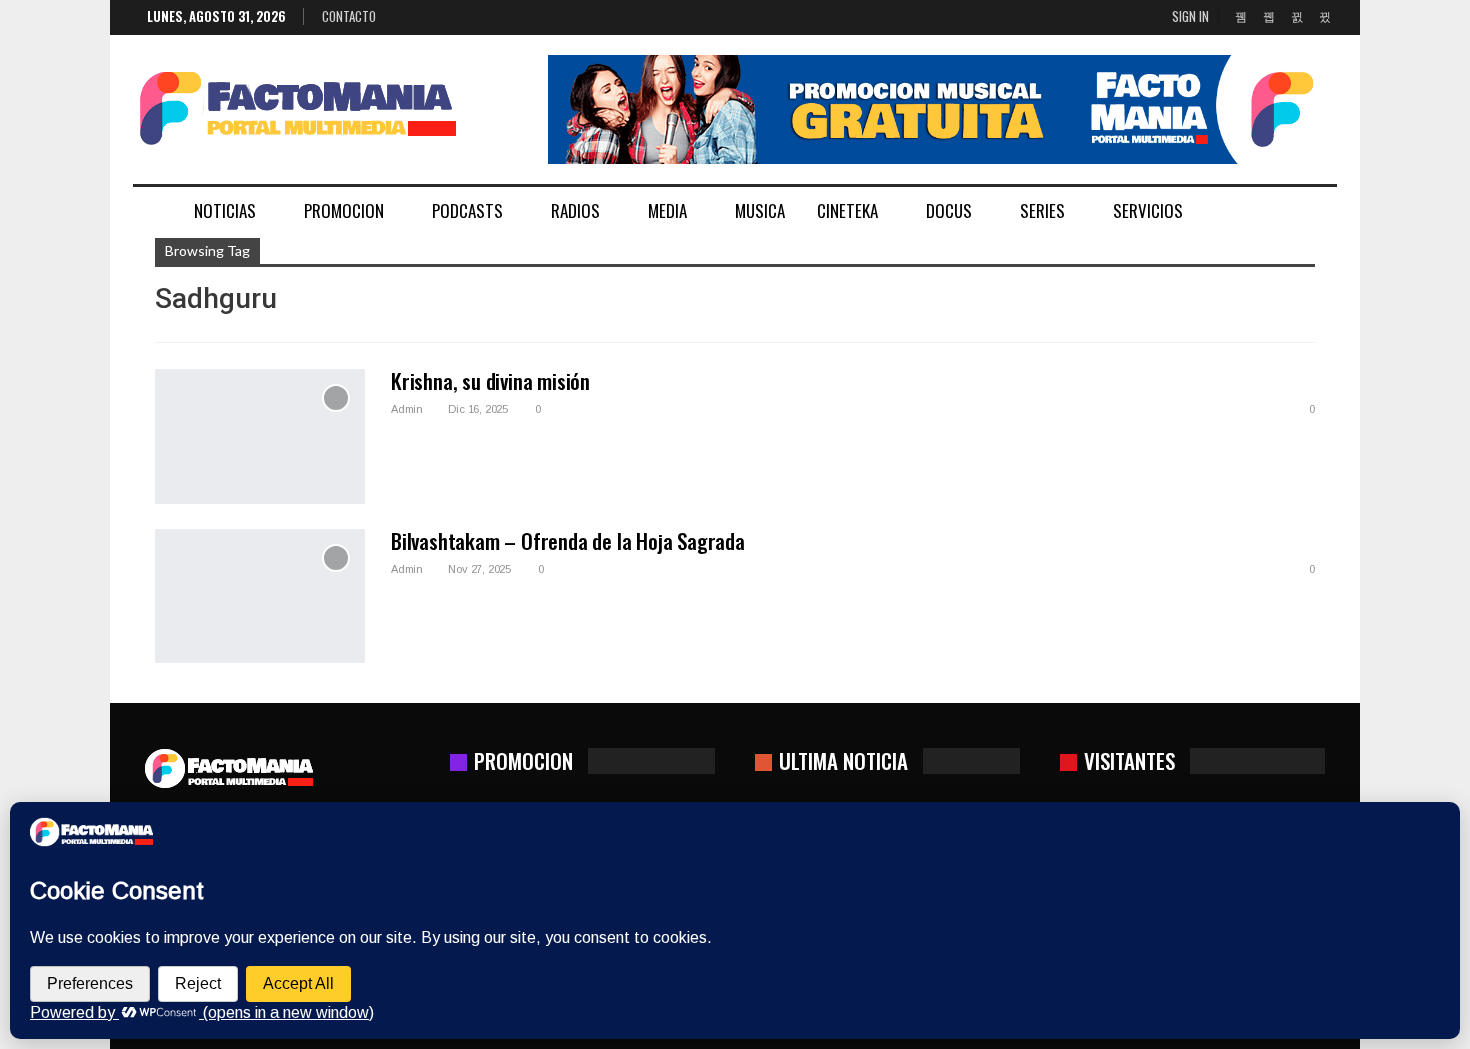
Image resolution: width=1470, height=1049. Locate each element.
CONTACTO (349, 16)
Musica (760, 210)
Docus (949, 210)
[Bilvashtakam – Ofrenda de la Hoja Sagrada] (260, 596)
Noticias (225, 210)
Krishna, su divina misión (490, 380)
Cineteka (847, 210)
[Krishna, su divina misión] (260, 436)
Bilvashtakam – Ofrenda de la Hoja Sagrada (568, 540)
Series (1042, 210)
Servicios (1148, 210)
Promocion (344, 210)
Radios (575, 210)
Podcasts (467, 210)
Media (667, 210)
